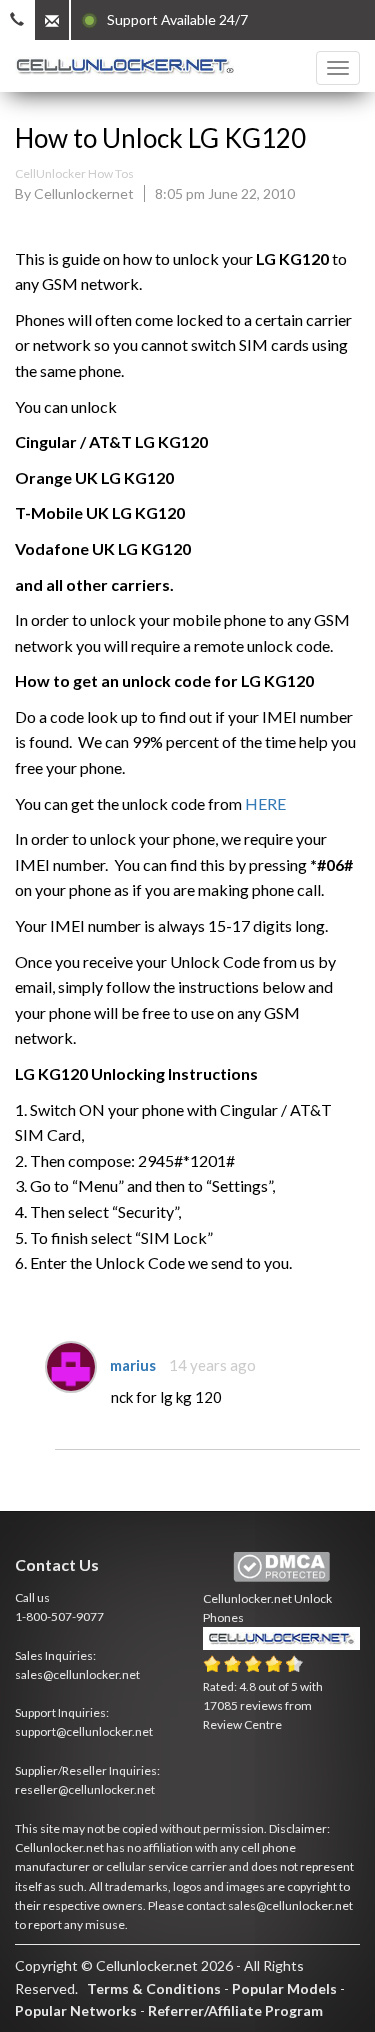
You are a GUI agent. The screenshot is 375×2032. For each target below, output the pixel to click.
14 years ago (212, 1365)
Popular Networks (76, 2010)
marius (133, 1365)
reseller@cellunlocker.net (85, 1789)
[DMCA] (281, 1567)
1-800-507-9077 (59, 1616)
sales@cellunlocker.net (77, 1674)
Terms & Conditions (154, 1988)
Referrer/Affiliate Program (235, 2010)
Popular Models (284, 1988)
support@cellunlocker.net (84, 1731)
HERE (265, 803)
